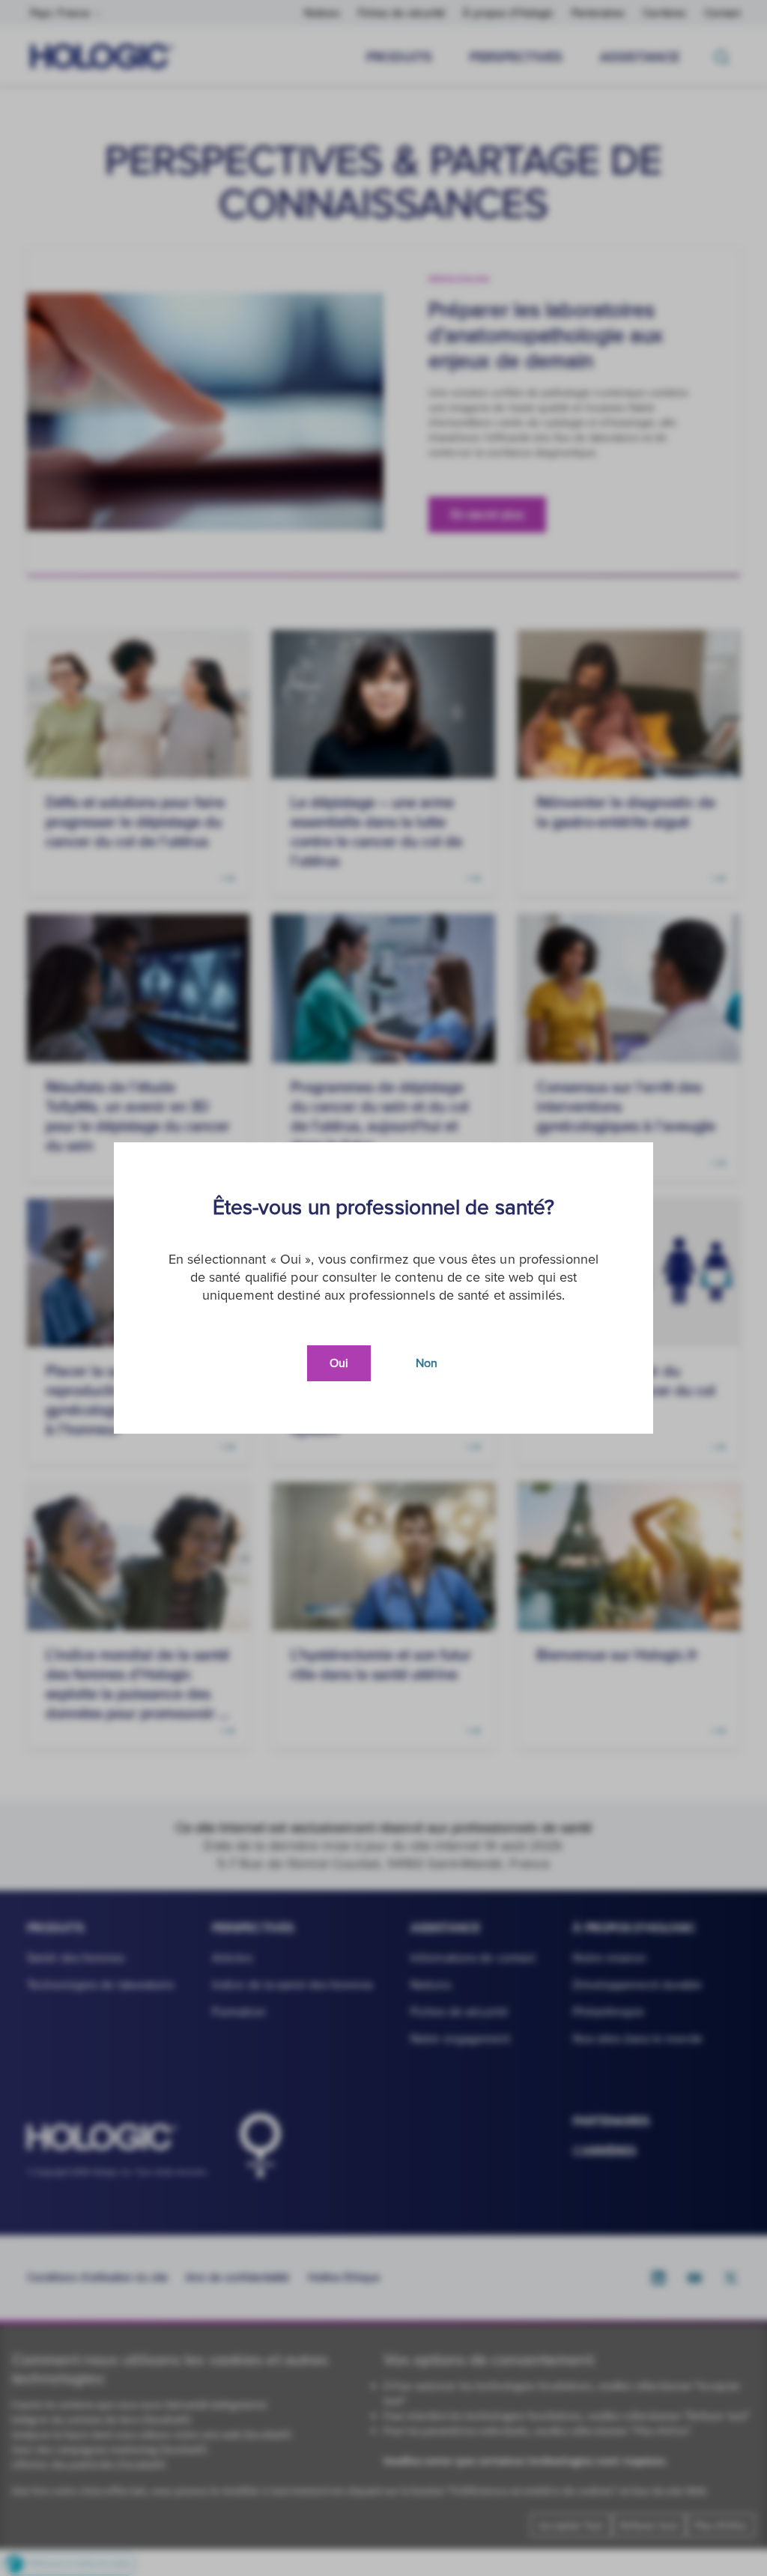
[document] (383, 1288)
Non (427, 1363)
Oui (339, 1363)
